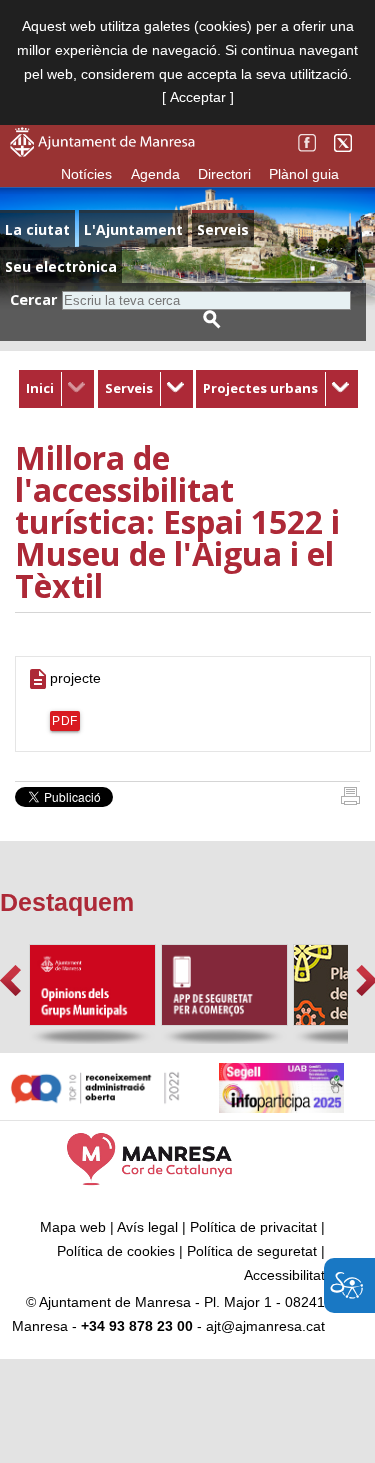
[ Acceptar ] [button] (198, 97)
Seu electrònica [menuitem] (61, 266)
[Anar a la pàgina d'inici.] (102, 152)
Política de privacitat (253, 1227)
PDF (65, 721)
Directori (224, 174)
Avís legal (147, 1227)
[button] (10, 980)
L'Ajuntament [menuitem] (133, 229)
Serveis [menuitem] (223, 229)
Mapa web (73, 1227)
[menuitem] (56, 389)
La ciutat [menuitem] (37, 229)
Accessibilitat (284, 1275)
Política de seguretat (252, 1251)
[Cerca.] (212, 319)
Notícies (86, 174)
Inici (40, 388)
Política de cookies (116, 1251)
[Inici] (350, 800)
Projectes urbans (260, 388)
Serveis (129, 388)
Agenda (155, 174)
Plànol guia (304, 174)
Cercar (33, 299)
